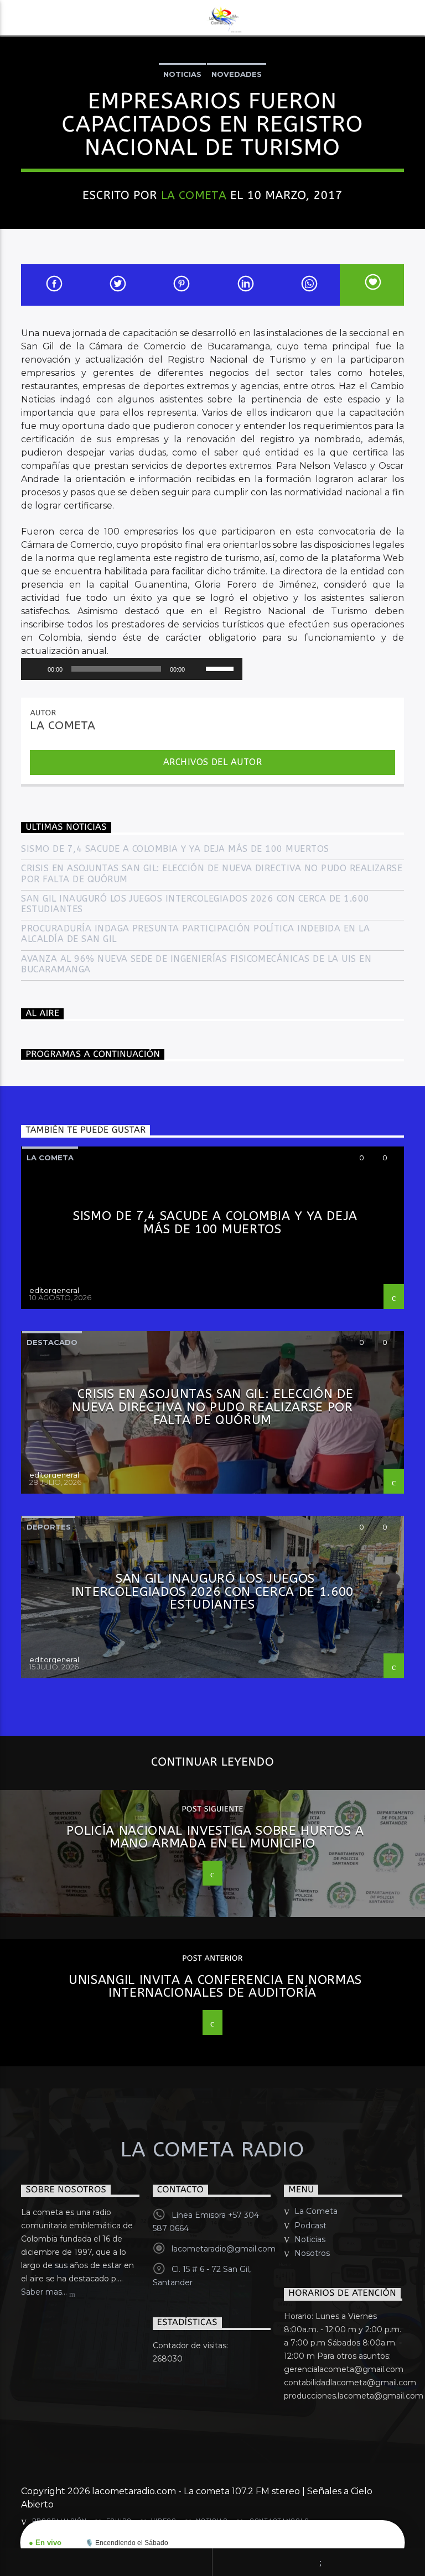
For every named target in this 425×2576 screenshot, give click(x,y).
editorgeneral (54, 1290)
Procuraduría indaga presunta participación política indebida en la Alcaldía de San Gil (195, 934)
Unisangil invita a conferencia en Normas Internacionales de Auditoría (215, 1986)
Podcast (310, 2226)
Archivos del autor (213, 762)
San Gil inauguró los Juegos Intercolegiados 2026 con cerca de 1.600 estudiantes (195, 904)
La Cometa (194, 195)
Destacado (52, 1342)
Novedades (237, 74)
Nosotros (312, 2253)
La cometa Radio (212, 2150)
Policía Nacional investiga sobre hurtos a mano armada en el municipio (215, 1837)
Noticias (182, 74)
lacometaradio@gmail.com (224, 2249)
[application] (132, 669)
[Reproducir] (35, 669)
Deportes (49, 1527)
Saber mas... (45, 2292)
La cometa (50, 1158)
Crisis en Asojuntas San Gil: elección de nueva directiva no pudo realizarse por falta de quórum (212, 873)
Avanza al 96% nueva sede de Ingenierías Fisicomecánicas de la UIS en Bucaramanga (196, 964)
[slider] (221, 668)
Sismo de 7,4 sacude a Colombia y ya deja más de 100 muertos (175, 849)
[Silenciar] (197, 669)
